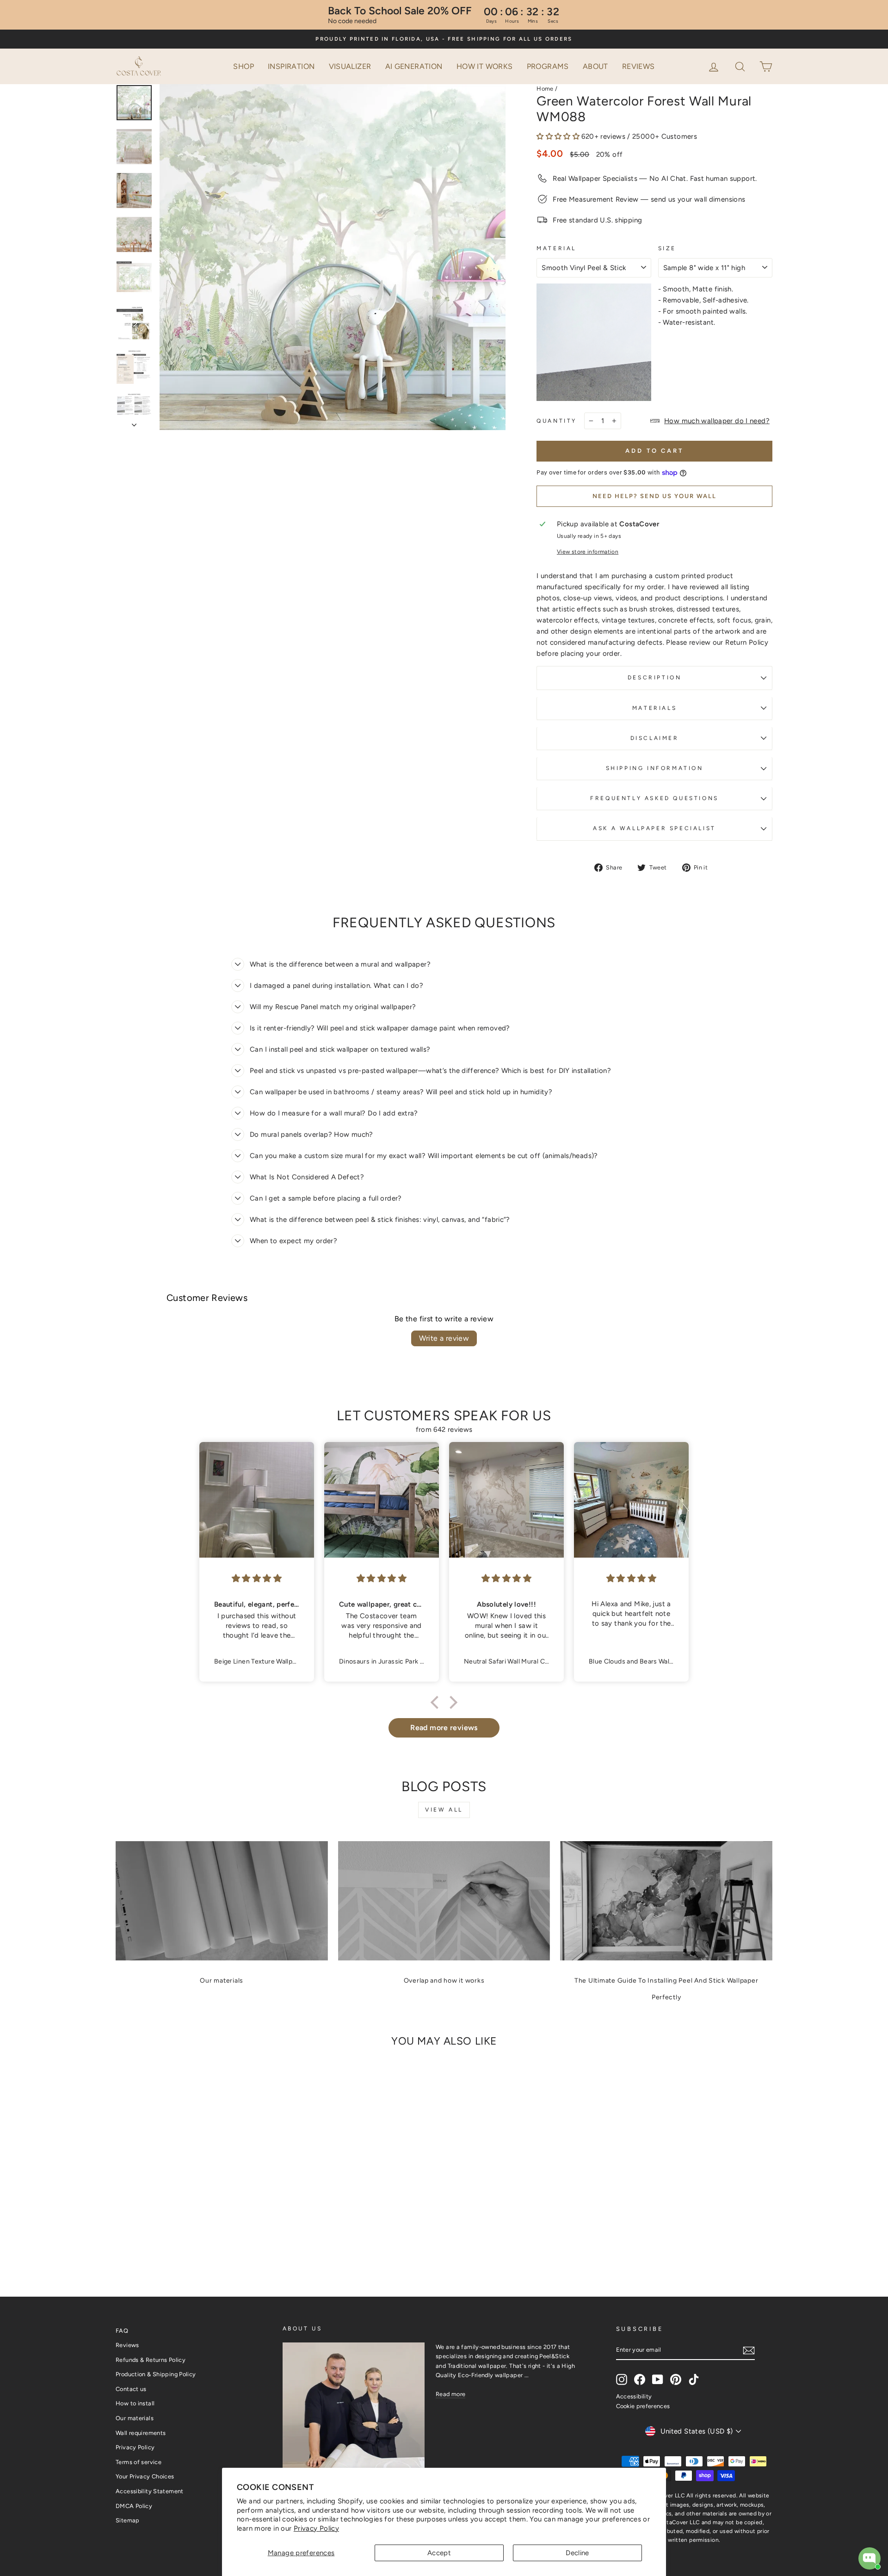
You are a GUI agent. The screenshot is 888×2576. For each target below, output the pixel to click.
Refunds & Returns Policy (151, 2360)
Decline (577, 2553)
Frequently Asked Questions (654, 798)
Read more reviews (444, 1728)
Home (545, 89)
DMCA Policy (134, 2506)
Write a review (444, 1338)
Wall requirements (141, 2433)
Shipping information (655, 768)
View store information (588, 552)
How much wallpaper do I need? (717, 421)
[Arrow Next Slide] (134, 422)
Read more (450, 2394)
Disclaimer (655, 738)
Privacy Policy (316, 2528)
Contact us (131, 2389)
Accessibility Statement (150, 2491)
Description (655, 678)
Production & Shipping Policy (156, 2374)
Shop (244, 66)
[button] (741, 66)
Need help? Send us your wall (654, 496)
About (595, 66)
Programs (548, 66)
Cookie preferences (643, 2406)
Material (556, 248)
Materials (654, 708)
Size (667, 248)
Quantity (557, 421)
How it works (485, 66)
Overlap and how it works (444, 1981)
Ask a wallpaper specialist (654, 828)
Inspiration (291, 66)
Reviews (638, 66)
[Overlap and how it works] (444, 1901)
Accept (439, 2553)
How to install (135, 2403)
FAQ (122, 2331)
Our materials (222, 1981)
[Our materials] (222, 1901)
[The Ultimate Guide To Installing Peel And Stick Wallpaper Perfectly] (666, 1901)
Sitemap (128, 2520)
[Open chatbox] (869, 2558)
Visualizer (350, 66)
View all (444, 1810)
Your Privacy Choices (145, 2476)
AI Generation (414, 66)
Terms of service (139, 2462)
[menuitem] (244, 67)
